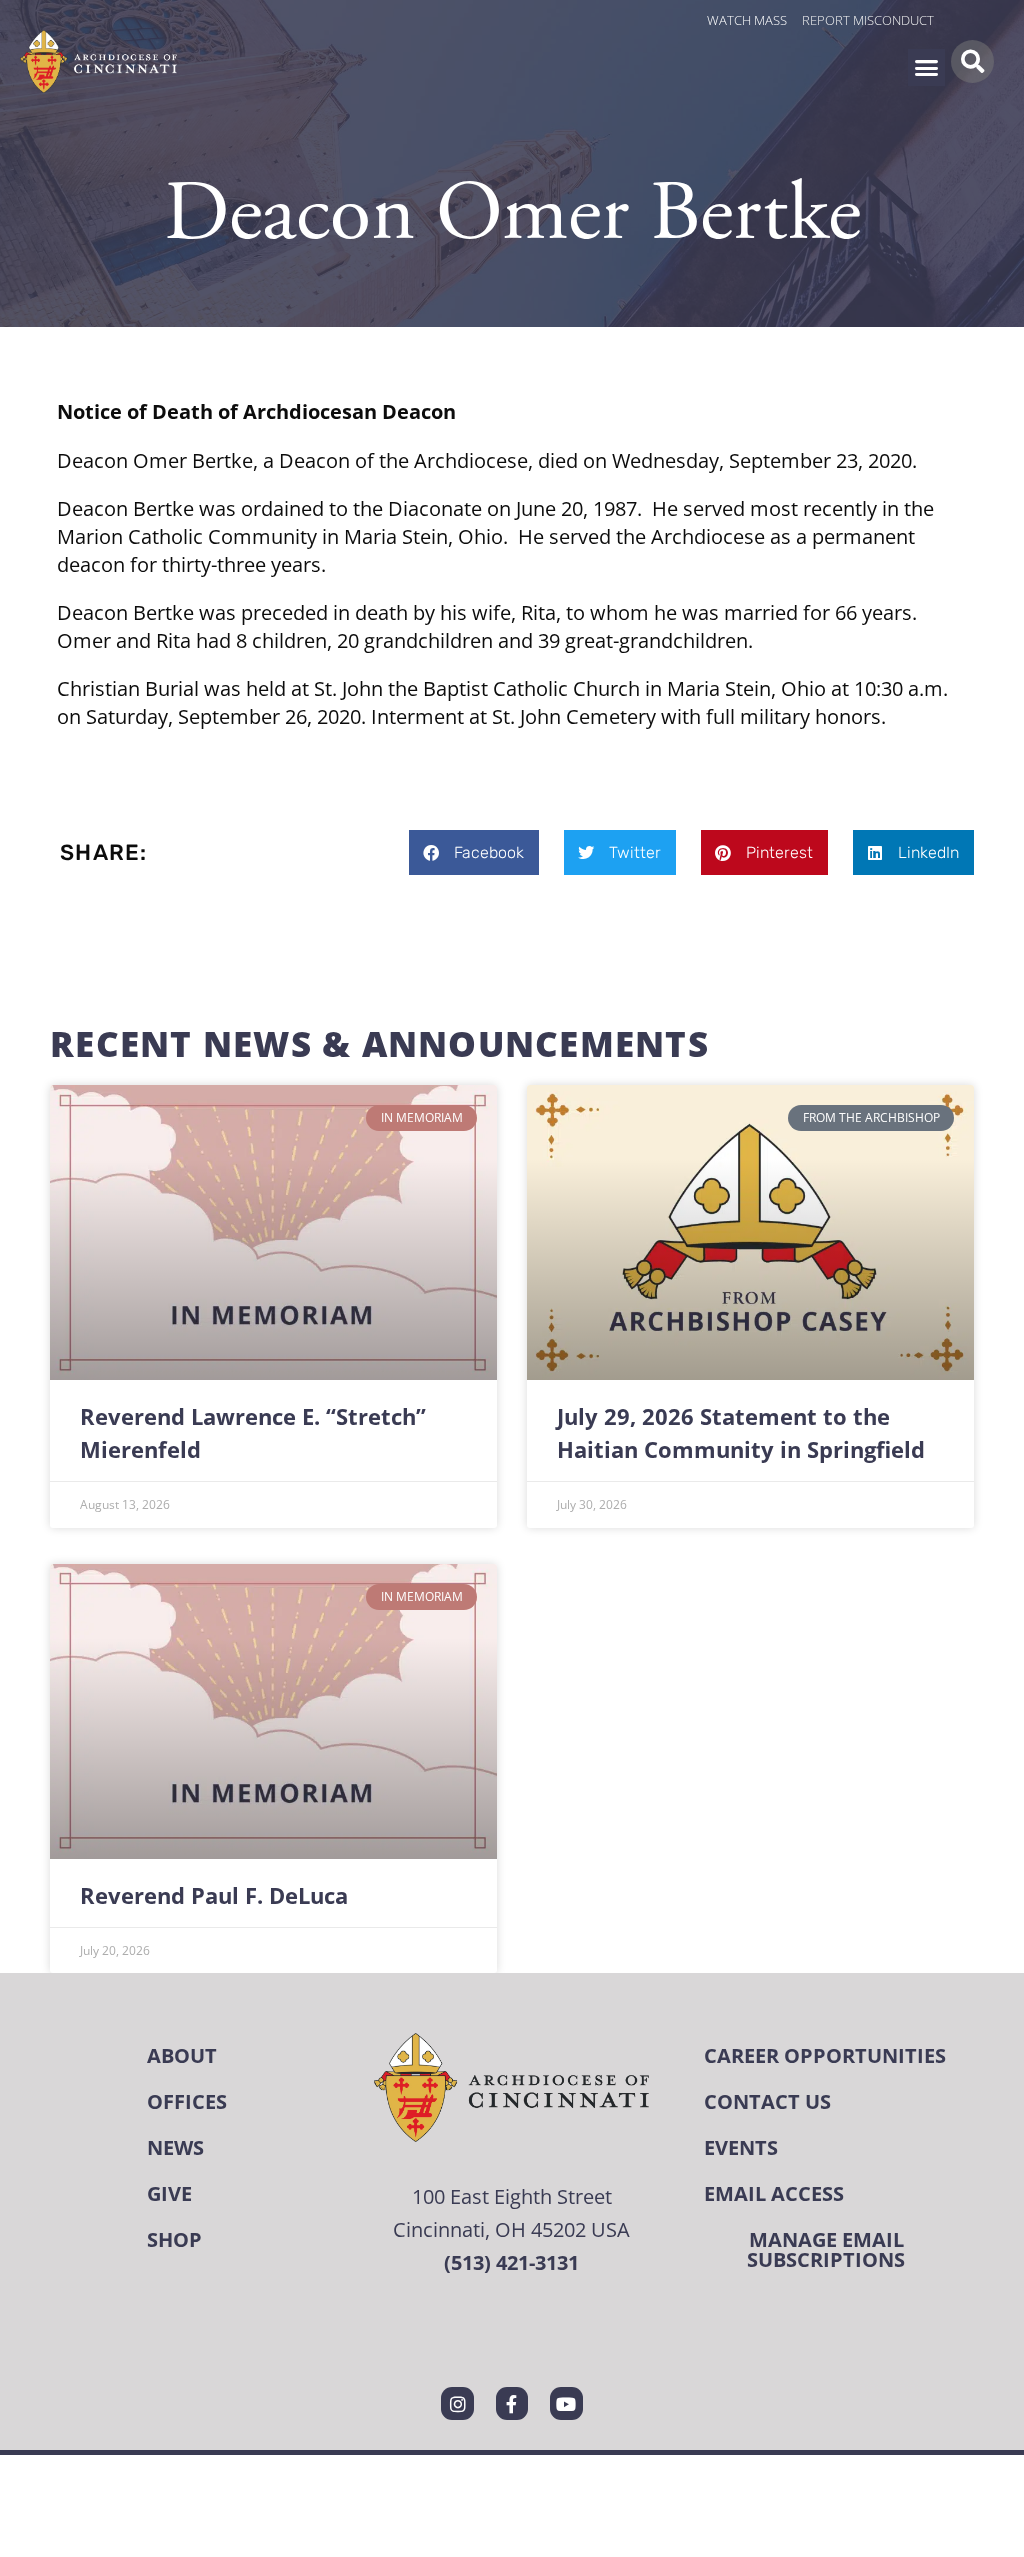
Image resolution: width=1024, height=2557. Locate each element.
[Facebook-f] (512, 2403)
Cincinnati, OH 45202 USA (511, 2229)
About (182, 2055)
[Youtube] (566, 2403)
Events (741, 2147)
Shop (174, 2239)
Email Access (774, 2193)
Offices (187, 2101)
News (175, 2147)
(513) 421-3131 (511, 2262)
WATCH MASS (747, 20)
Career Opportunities (825, 2055)
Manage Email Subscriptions (826, 2249)
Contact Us (767, 2101)
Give (169, 2193)
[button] (927, 68)
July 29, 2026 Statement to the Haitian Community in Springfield (741, 1433)
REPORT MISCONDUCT (868, 20)
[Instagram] (457, 2403)
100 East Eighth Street (512, 2196)
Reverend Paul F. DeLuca (214, 1895)
